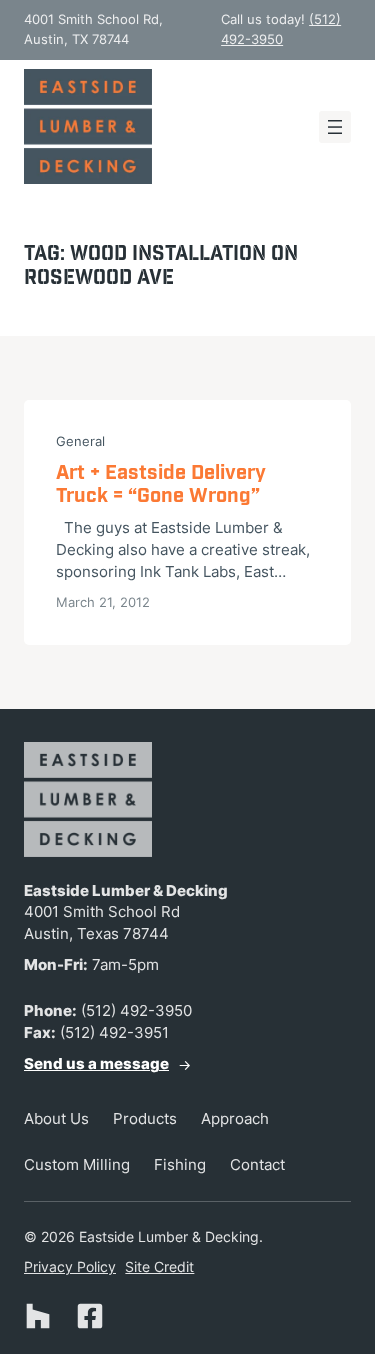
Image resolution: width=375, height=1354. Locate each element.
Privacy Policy (70, 1266)
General (80, 441)
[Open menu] (335, 127)
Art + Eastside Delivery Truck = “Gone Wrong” (161, 485)
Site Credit (159, 1266)
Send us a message (96, 1064)
